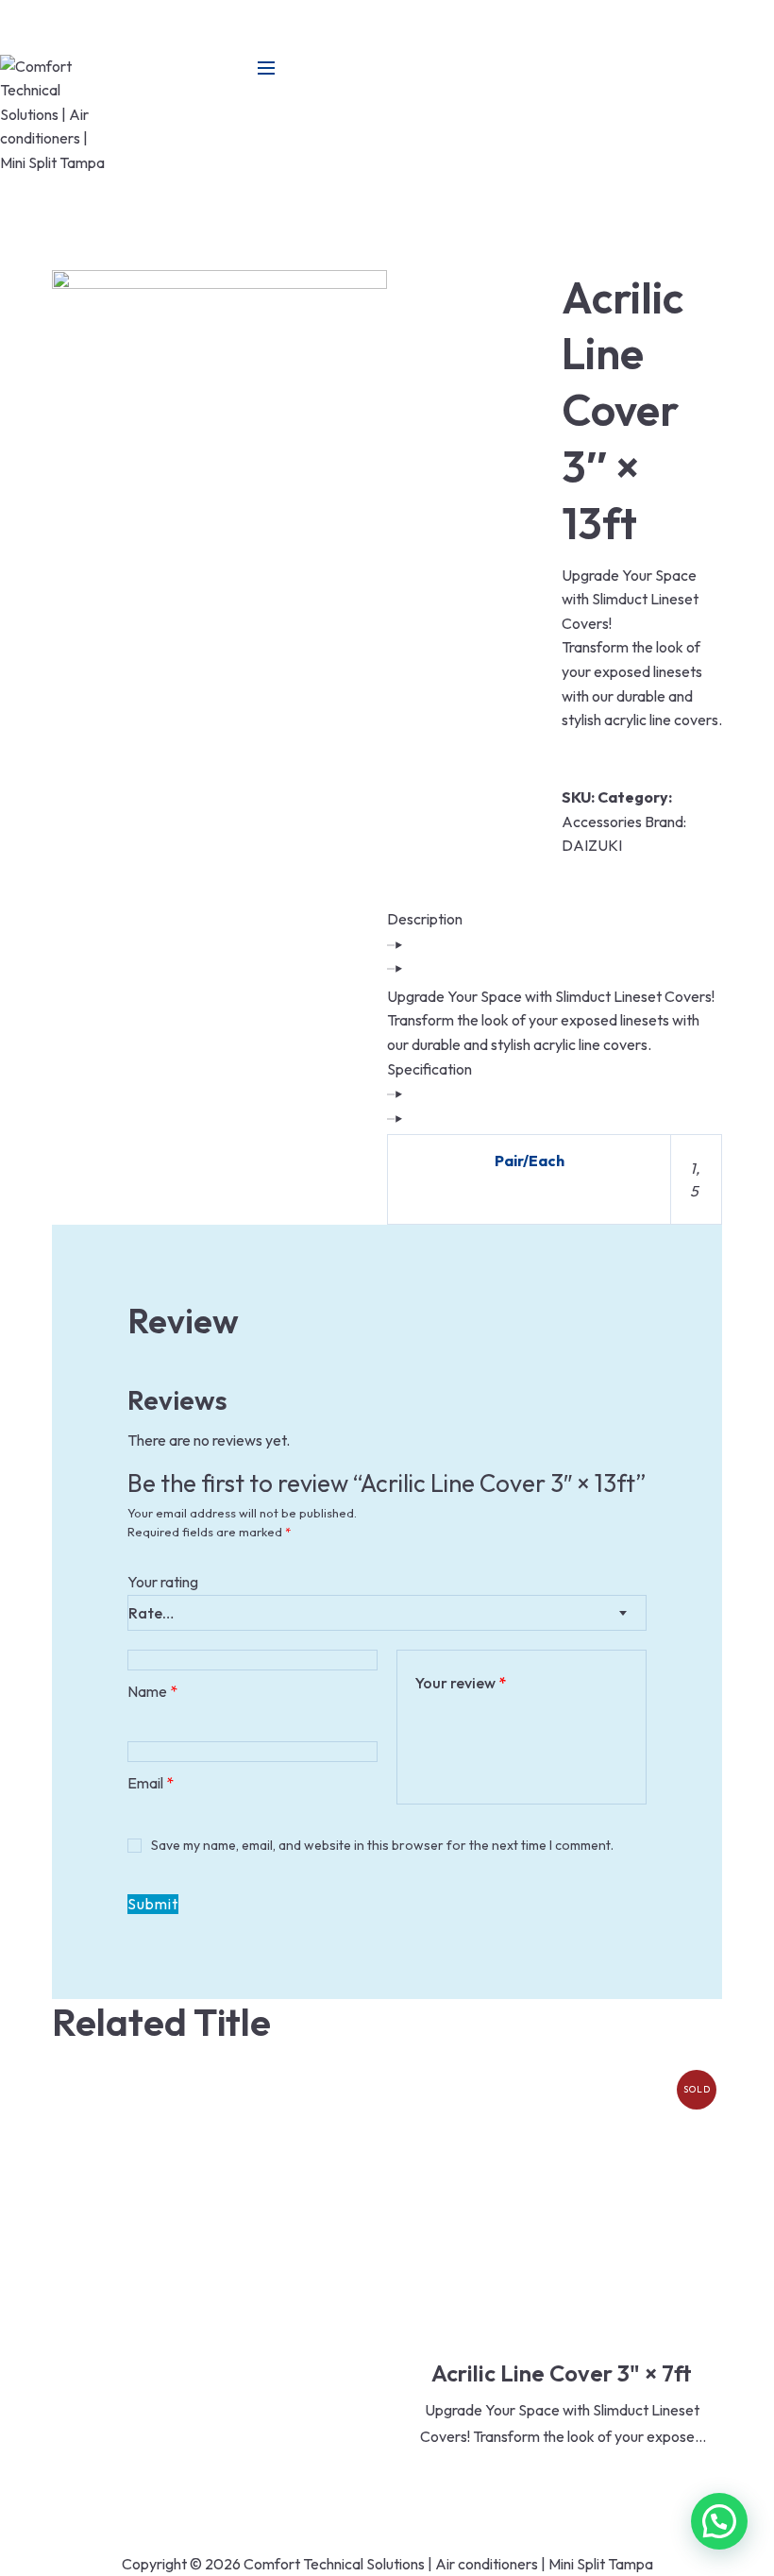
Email (151, 1783)
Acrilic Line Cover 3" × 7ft (562, 2373)
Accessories (602, 822)
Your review (461, 1683)
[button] (719, 2521)
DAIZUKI (592, 845)
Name (152, 1691)
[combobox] (387, 1613)
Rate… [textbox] (151, 1613)
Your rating (163, 1582)
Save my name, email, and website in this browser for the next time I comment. (382, 1845)
